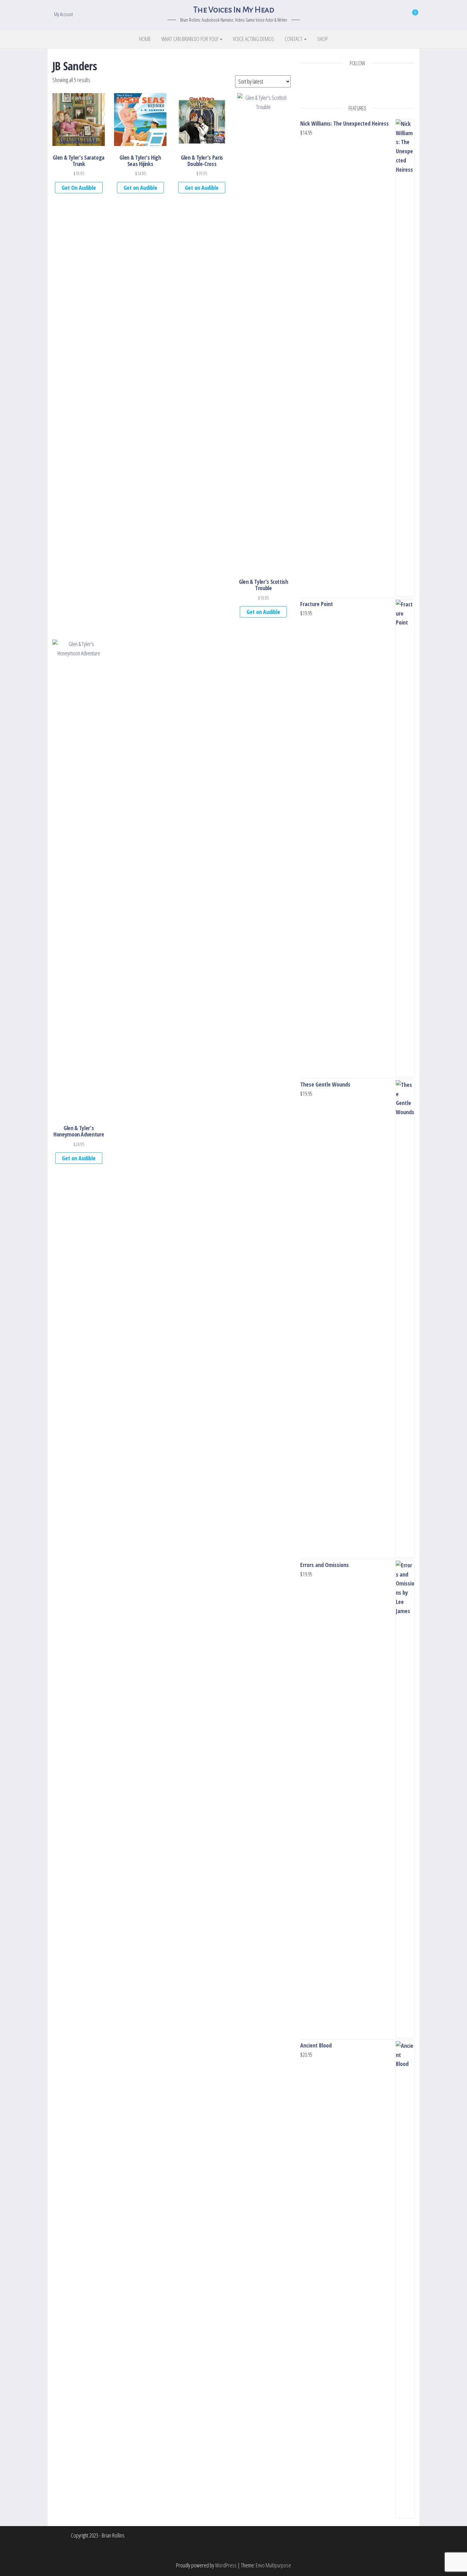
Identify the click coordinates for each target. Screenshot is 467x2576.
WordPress (226, 2565)
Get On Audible (79, 188)
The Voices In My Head (233, 10)
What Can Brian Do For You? (190, 39)
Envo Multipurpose (273, 2565)
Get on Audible (140, 188)
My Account (64, 14)
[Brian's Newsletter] (376, 89)
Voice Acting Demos (254, 39)
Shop (322, 39)
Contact (294, 39)
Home (145, 39)
